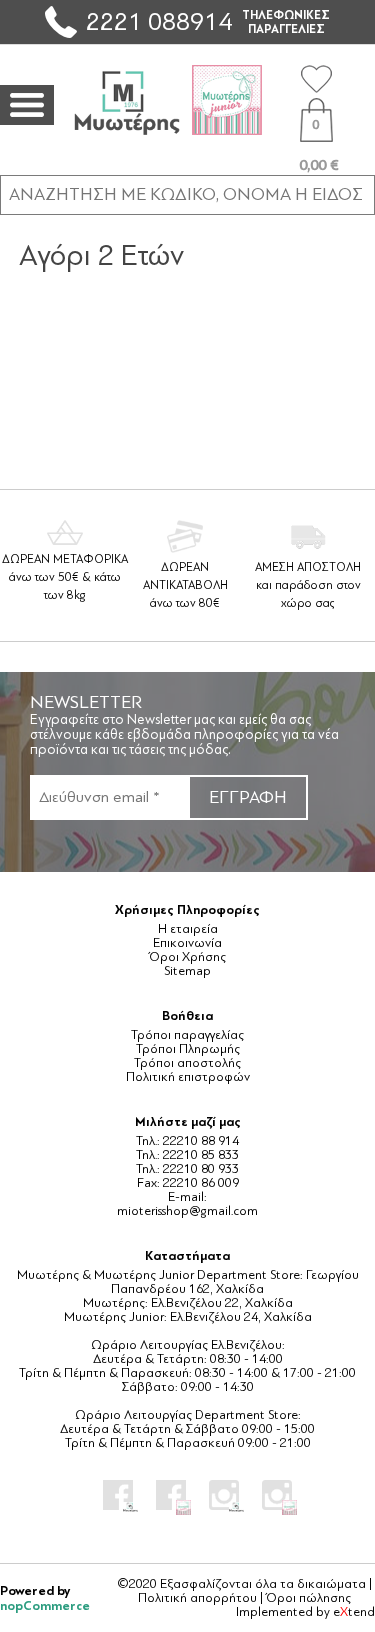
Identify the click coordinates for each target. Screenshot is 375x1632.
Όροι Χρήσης (187, 957)
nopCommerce (45, 1605)
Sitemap (187, 971)
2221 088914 (159, 21)
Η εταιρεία (188, 929)
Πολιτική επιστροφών (188, 1077)
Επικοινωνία (187, 943)
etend (354, 1612)
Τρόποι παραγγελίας (187, 1035)
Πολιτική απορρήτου (197, 1598)
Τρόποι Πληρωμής (188, 1049)
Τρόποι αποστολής (187, 1063)
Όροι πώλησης (308, 1598)
